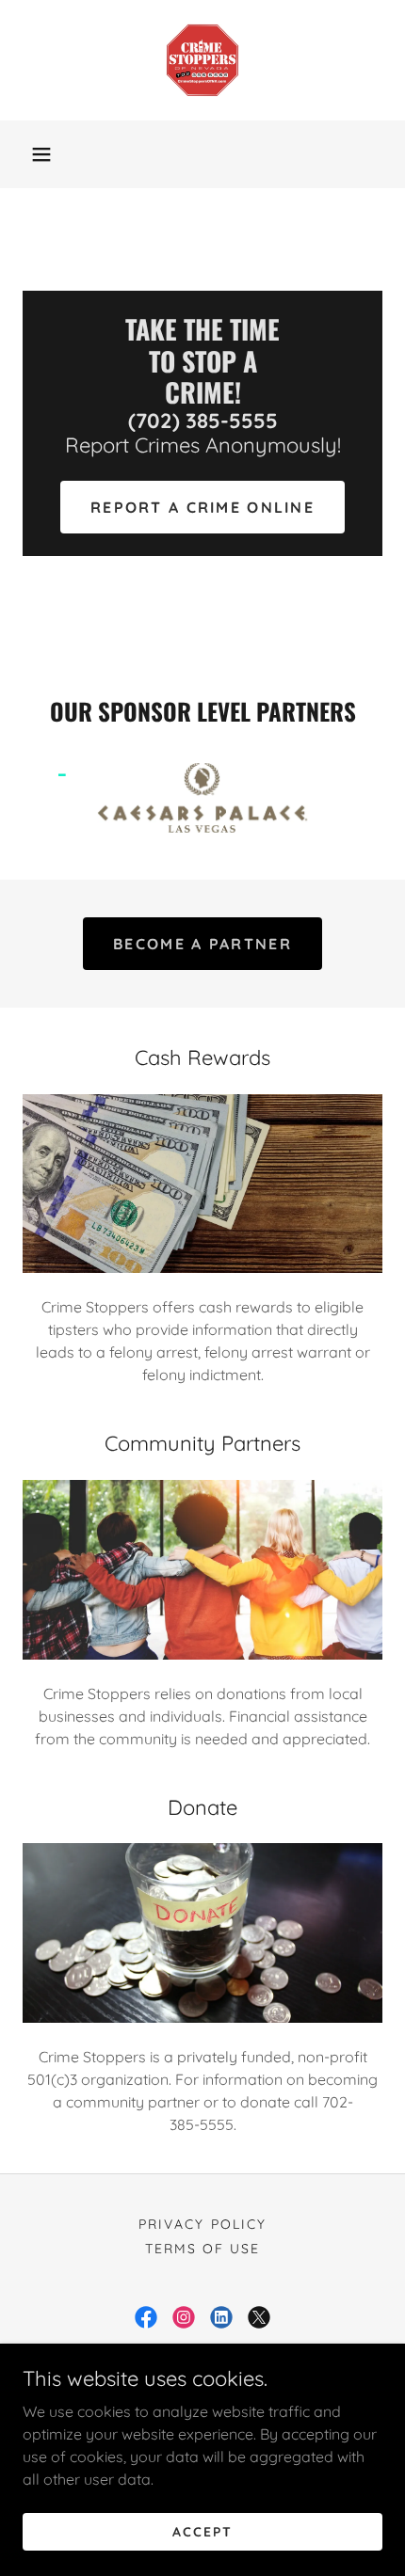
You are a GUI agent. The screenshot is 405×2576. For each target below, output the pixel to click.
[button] (41, 154)
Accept (202, 2531)
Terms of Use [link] (202, 2249)
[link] (202, 60)
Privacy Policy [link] (202, 2224)
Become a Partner (202, 944)
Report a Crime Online (202, 507)
